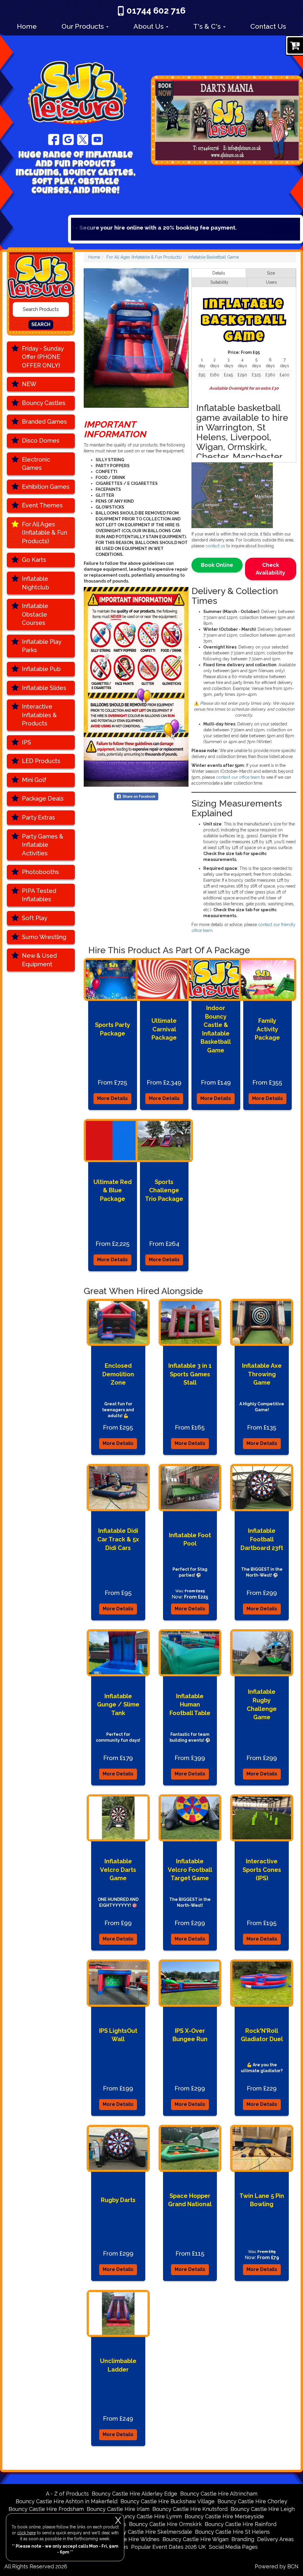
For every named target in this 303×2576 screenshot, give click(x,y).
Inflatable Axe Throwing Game (262, 1374)
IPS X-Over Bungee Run (190, 2035)
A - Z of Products (67, 2494)
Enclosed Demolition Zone (118, 1374)
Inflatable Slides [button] (44, 688)
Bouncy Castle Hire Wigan (195, 2539)
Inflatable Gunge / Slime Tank (118, 1705)
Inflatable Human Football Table (190, 1705)
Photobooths (40, 872)
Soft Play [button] (35, 918)
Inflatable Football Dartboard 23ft (262, 1539)
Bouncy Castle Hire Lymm (149, 2516)
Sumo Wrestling (44, 937)
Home (27, 26)
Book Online (217, 565)
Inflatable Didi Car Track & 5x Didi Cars (118, 1539)
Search (41, 324)
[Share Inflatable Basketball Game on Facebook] (136, 796)
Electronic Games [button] (36, 464)
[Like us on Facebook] (54, 139)
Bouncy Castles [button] (44, 403)
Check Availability (270, 569)
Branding (243, 2539)
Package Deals (43, 799)
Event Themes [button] (42, 505)
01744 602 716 (156, 11)
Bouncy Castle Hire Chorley (252, 2501)
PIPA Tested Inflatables (39, 895)
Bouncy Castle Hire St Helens (232, 2532)
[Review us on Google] (68, 139)
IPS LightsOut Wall (118, 2035)
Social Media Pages (233, 2547)
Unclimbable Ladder (118, 2365)
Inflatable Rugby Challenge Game (262, 1704)
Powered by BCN (277, 2566)
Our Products (84, 26)
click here (26, 2533)
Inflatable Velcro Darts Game (118, 1870)
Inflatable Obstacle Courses (35, 614)
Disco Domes (41, 441)
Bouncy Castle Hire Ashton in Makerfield (67, 2501)
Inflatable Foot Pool (190, 1539)
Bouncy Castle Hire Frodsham (46, 2509)
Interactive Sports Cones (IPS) (262, 1870)
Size (271, 273)
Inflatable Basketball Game (213, 257)
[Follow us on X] (83, 139)
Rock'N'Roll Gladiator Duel (262, 2035)
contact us (215, 546)
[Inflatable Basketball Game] (136, 338)
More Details (112, 1098)
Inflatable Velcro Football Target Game (190, 1870)
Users (271, 282)
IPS (26, 742)
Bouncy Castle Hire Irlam (118, 2509)
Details (219, 273)
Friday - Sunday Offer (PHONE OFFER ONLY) (43, 357)
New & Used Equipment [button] (39, 960)
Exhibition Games (46, 487)
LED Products (41, 761)
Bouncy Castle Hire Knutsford (190, 2509)
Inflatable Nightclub (36, 583)
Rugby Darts (118, 2200)
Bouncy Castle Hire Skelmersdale (150, 2532)
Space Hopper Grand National (190, 2200)
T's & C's (208, 26)
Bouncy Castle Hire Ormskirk (165, 2524)
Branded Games (44, 422)
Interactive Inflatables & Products (39, 715)
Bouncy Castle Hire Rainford (241, 2524)
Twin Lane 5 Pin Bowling (262, 2200)
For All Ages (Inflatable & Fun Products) (45, 533)
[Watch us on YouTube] (97, 139)
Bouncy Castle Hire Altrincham (219, 2494)
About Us (149, 26)
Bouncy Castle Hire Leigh (263, 2509)
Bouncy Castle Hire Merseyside (224, 2516)
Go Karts (34, 560)
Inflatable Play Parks (42, 646)
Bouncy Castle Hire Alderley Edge (134, 2494)
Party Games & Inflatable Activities (43, 845)
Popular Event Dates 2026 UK (169, 2547)
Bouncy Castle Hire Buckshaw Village (167, 2501)
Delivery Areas (275, 2539)
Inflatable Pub (41, 669)
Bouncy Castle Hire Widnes (125, 2539)
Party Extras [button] (38, 817)
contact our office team (238, 777)
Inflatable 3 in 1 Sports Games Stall (190, 1374)
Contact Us (268, 26)
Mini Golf (34, 780)
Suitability (219, 282)
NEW (29, 384)
